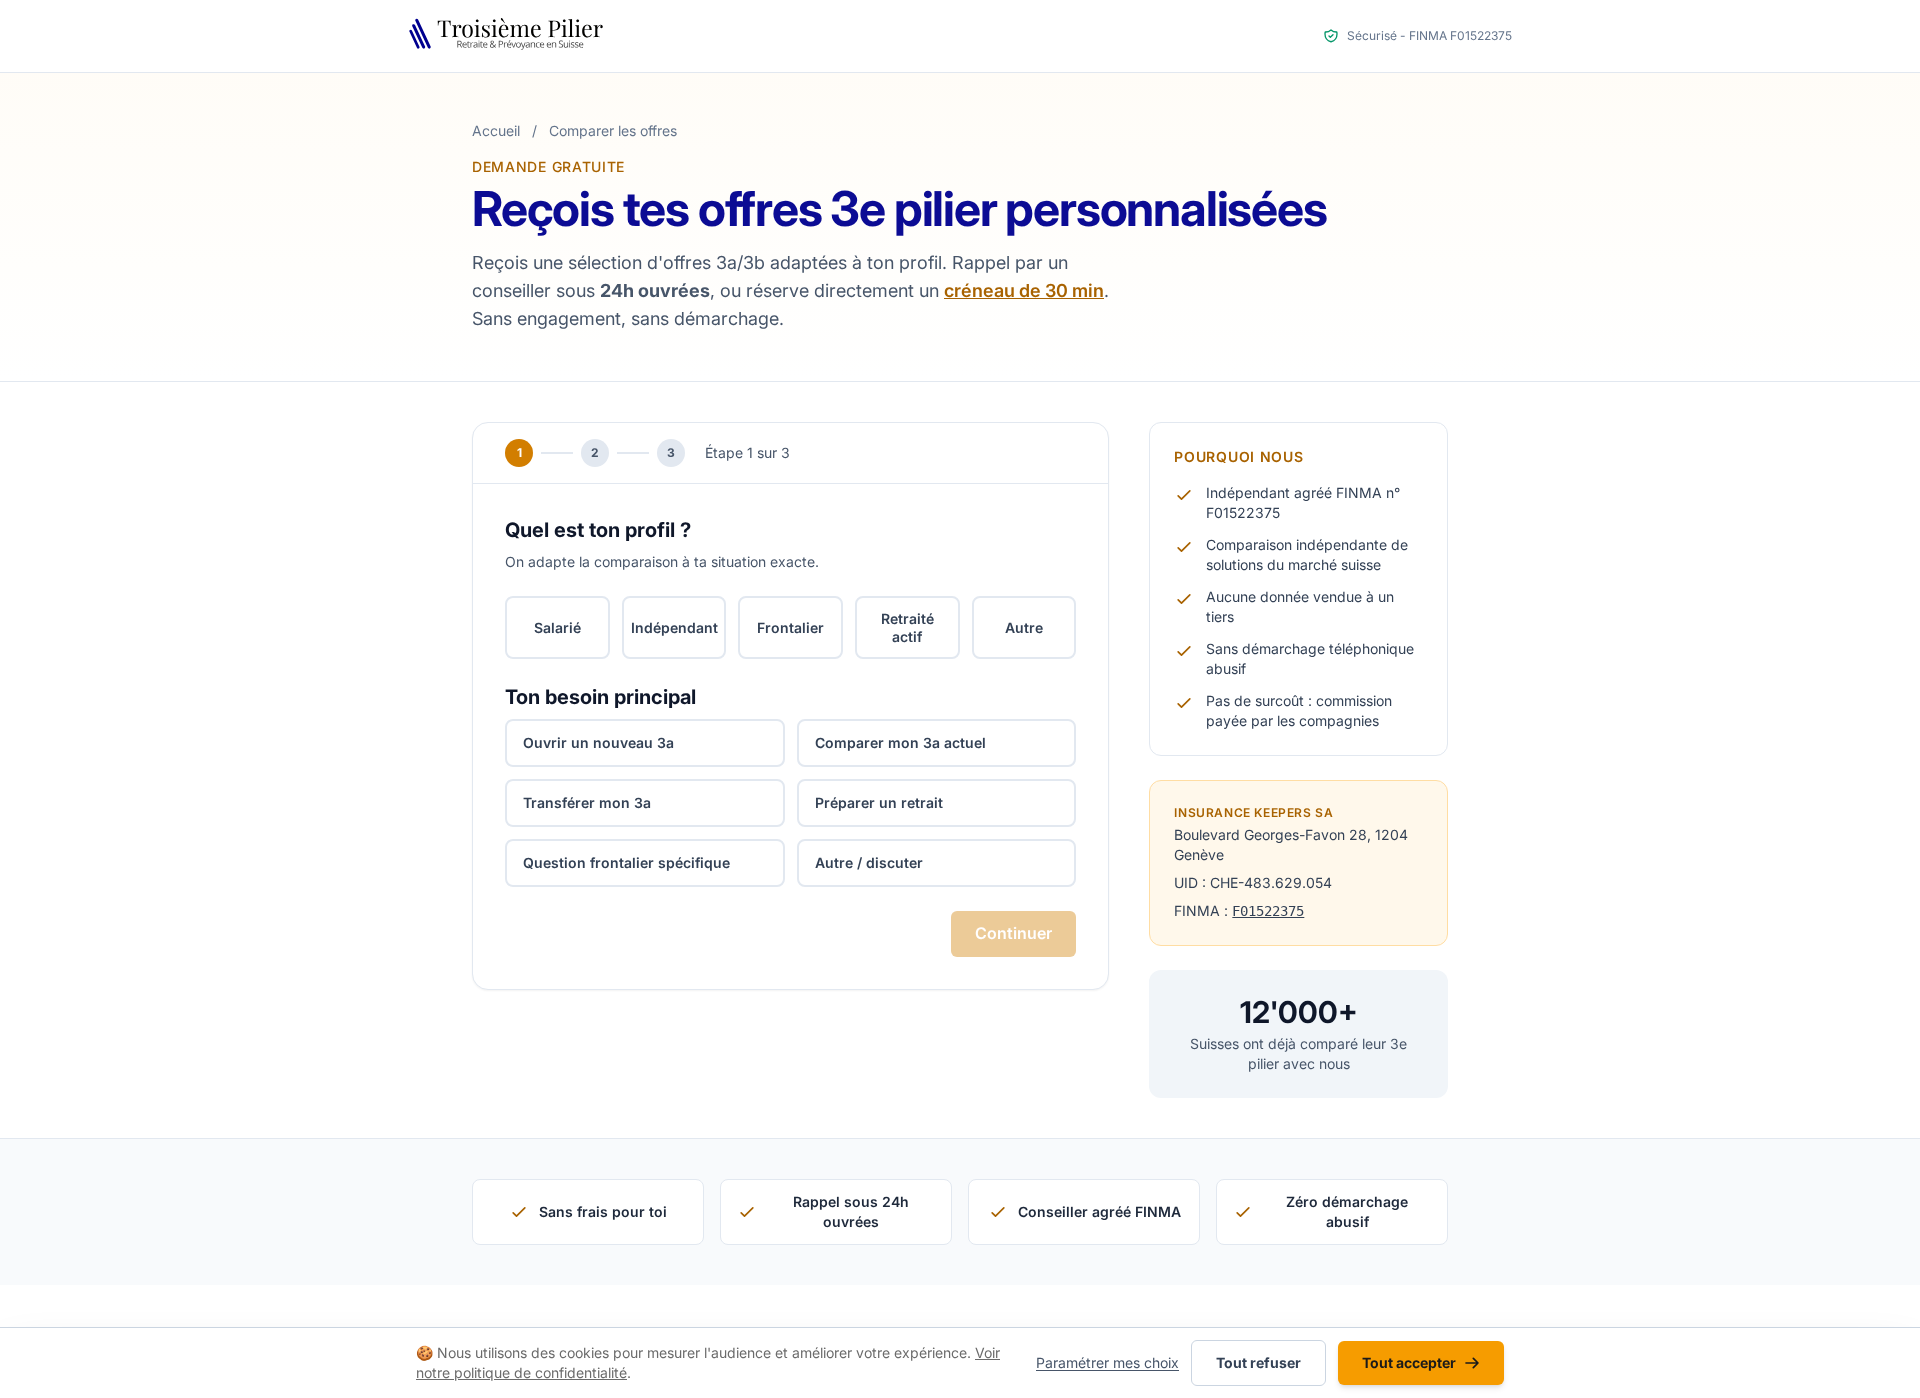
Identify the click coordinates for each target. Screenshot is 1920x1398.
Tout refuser (1258, 1362)
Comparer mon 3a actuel (900, 742)
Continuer (1013, 933)
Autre (1024, 627)
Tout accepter (1409, 1362)
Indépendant (674, 627)
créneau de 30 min (1024, 290)
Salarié (557, 627)
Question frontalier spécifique (626, 862)
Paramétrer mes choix (1107, 1362)
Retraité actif (907, 627)
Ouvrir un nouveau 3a (598, 742)
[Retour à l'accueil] (510, 36)
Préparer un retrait (879, 802)
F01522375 (1268, 911)
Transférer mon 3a (587, 802)
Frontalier (790, 627)
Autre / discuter (869, 862)
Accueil (496, 130)
